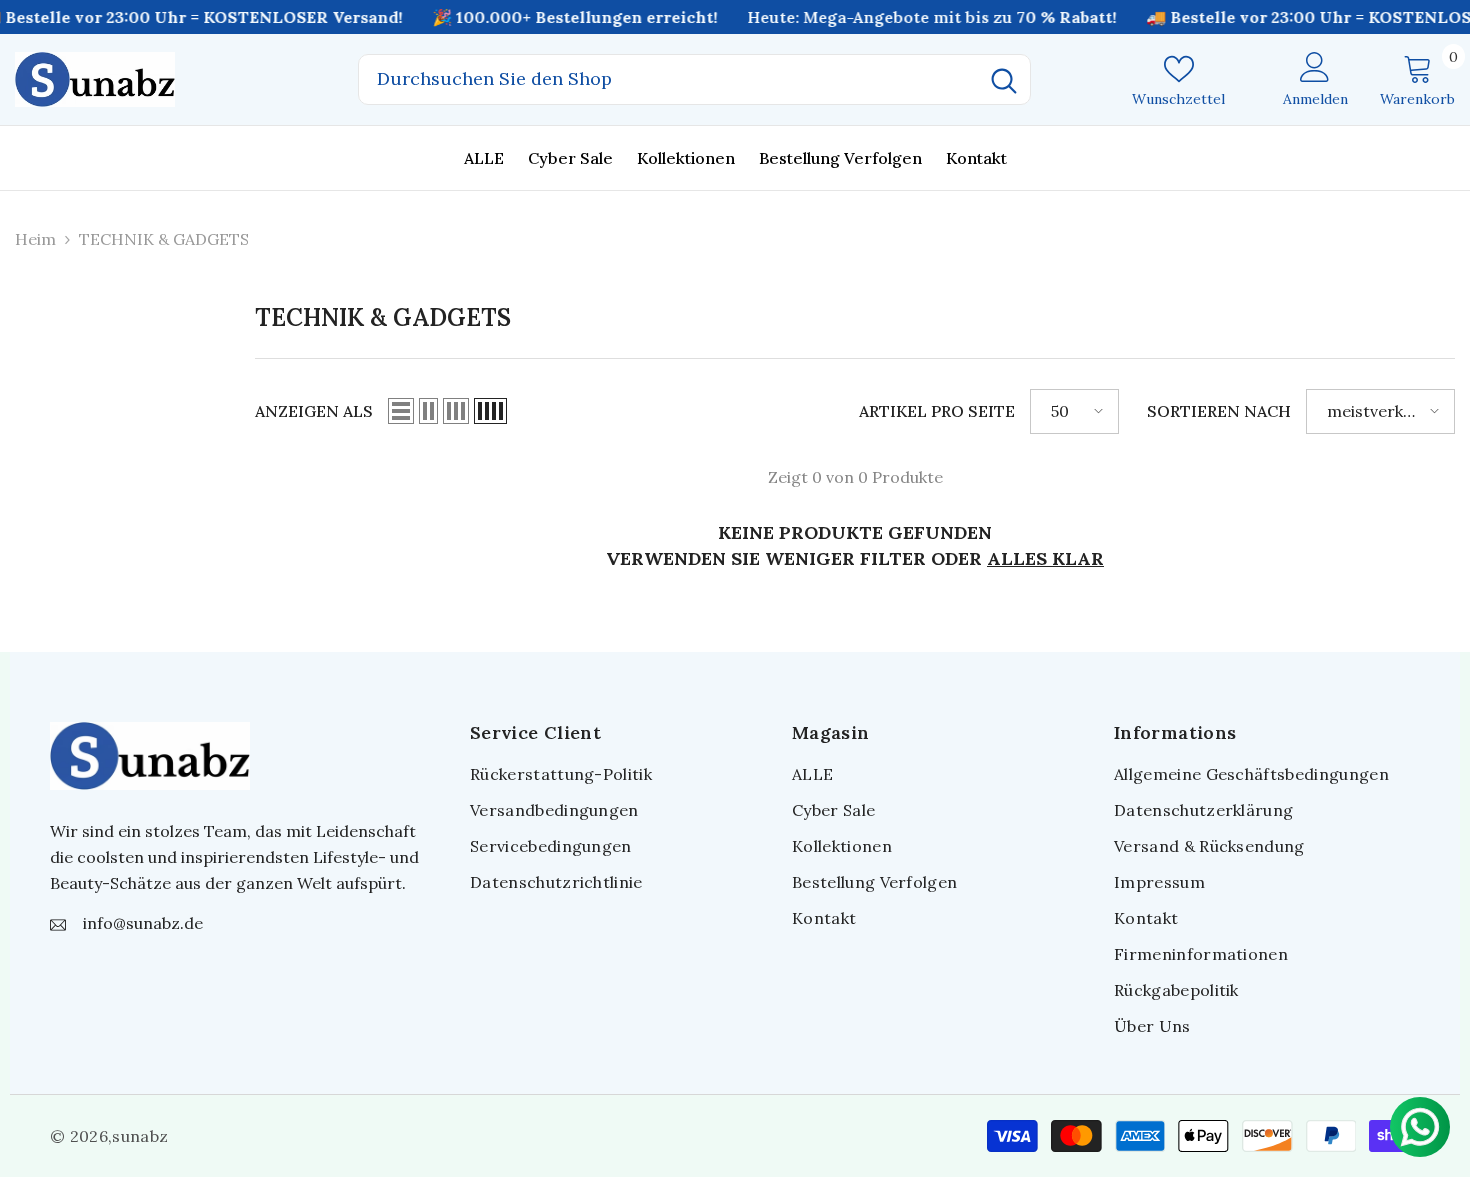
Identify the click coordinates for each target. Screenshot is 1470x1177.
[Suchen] (694, 79)
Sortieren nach (1219, 411)
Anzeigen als (314, 411)
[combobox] (668, 79)
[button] (401, 411)
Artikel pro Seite (937, 411)
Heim (35, 239)
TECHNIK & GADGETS (164, 239)
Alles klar (1045, 558)
